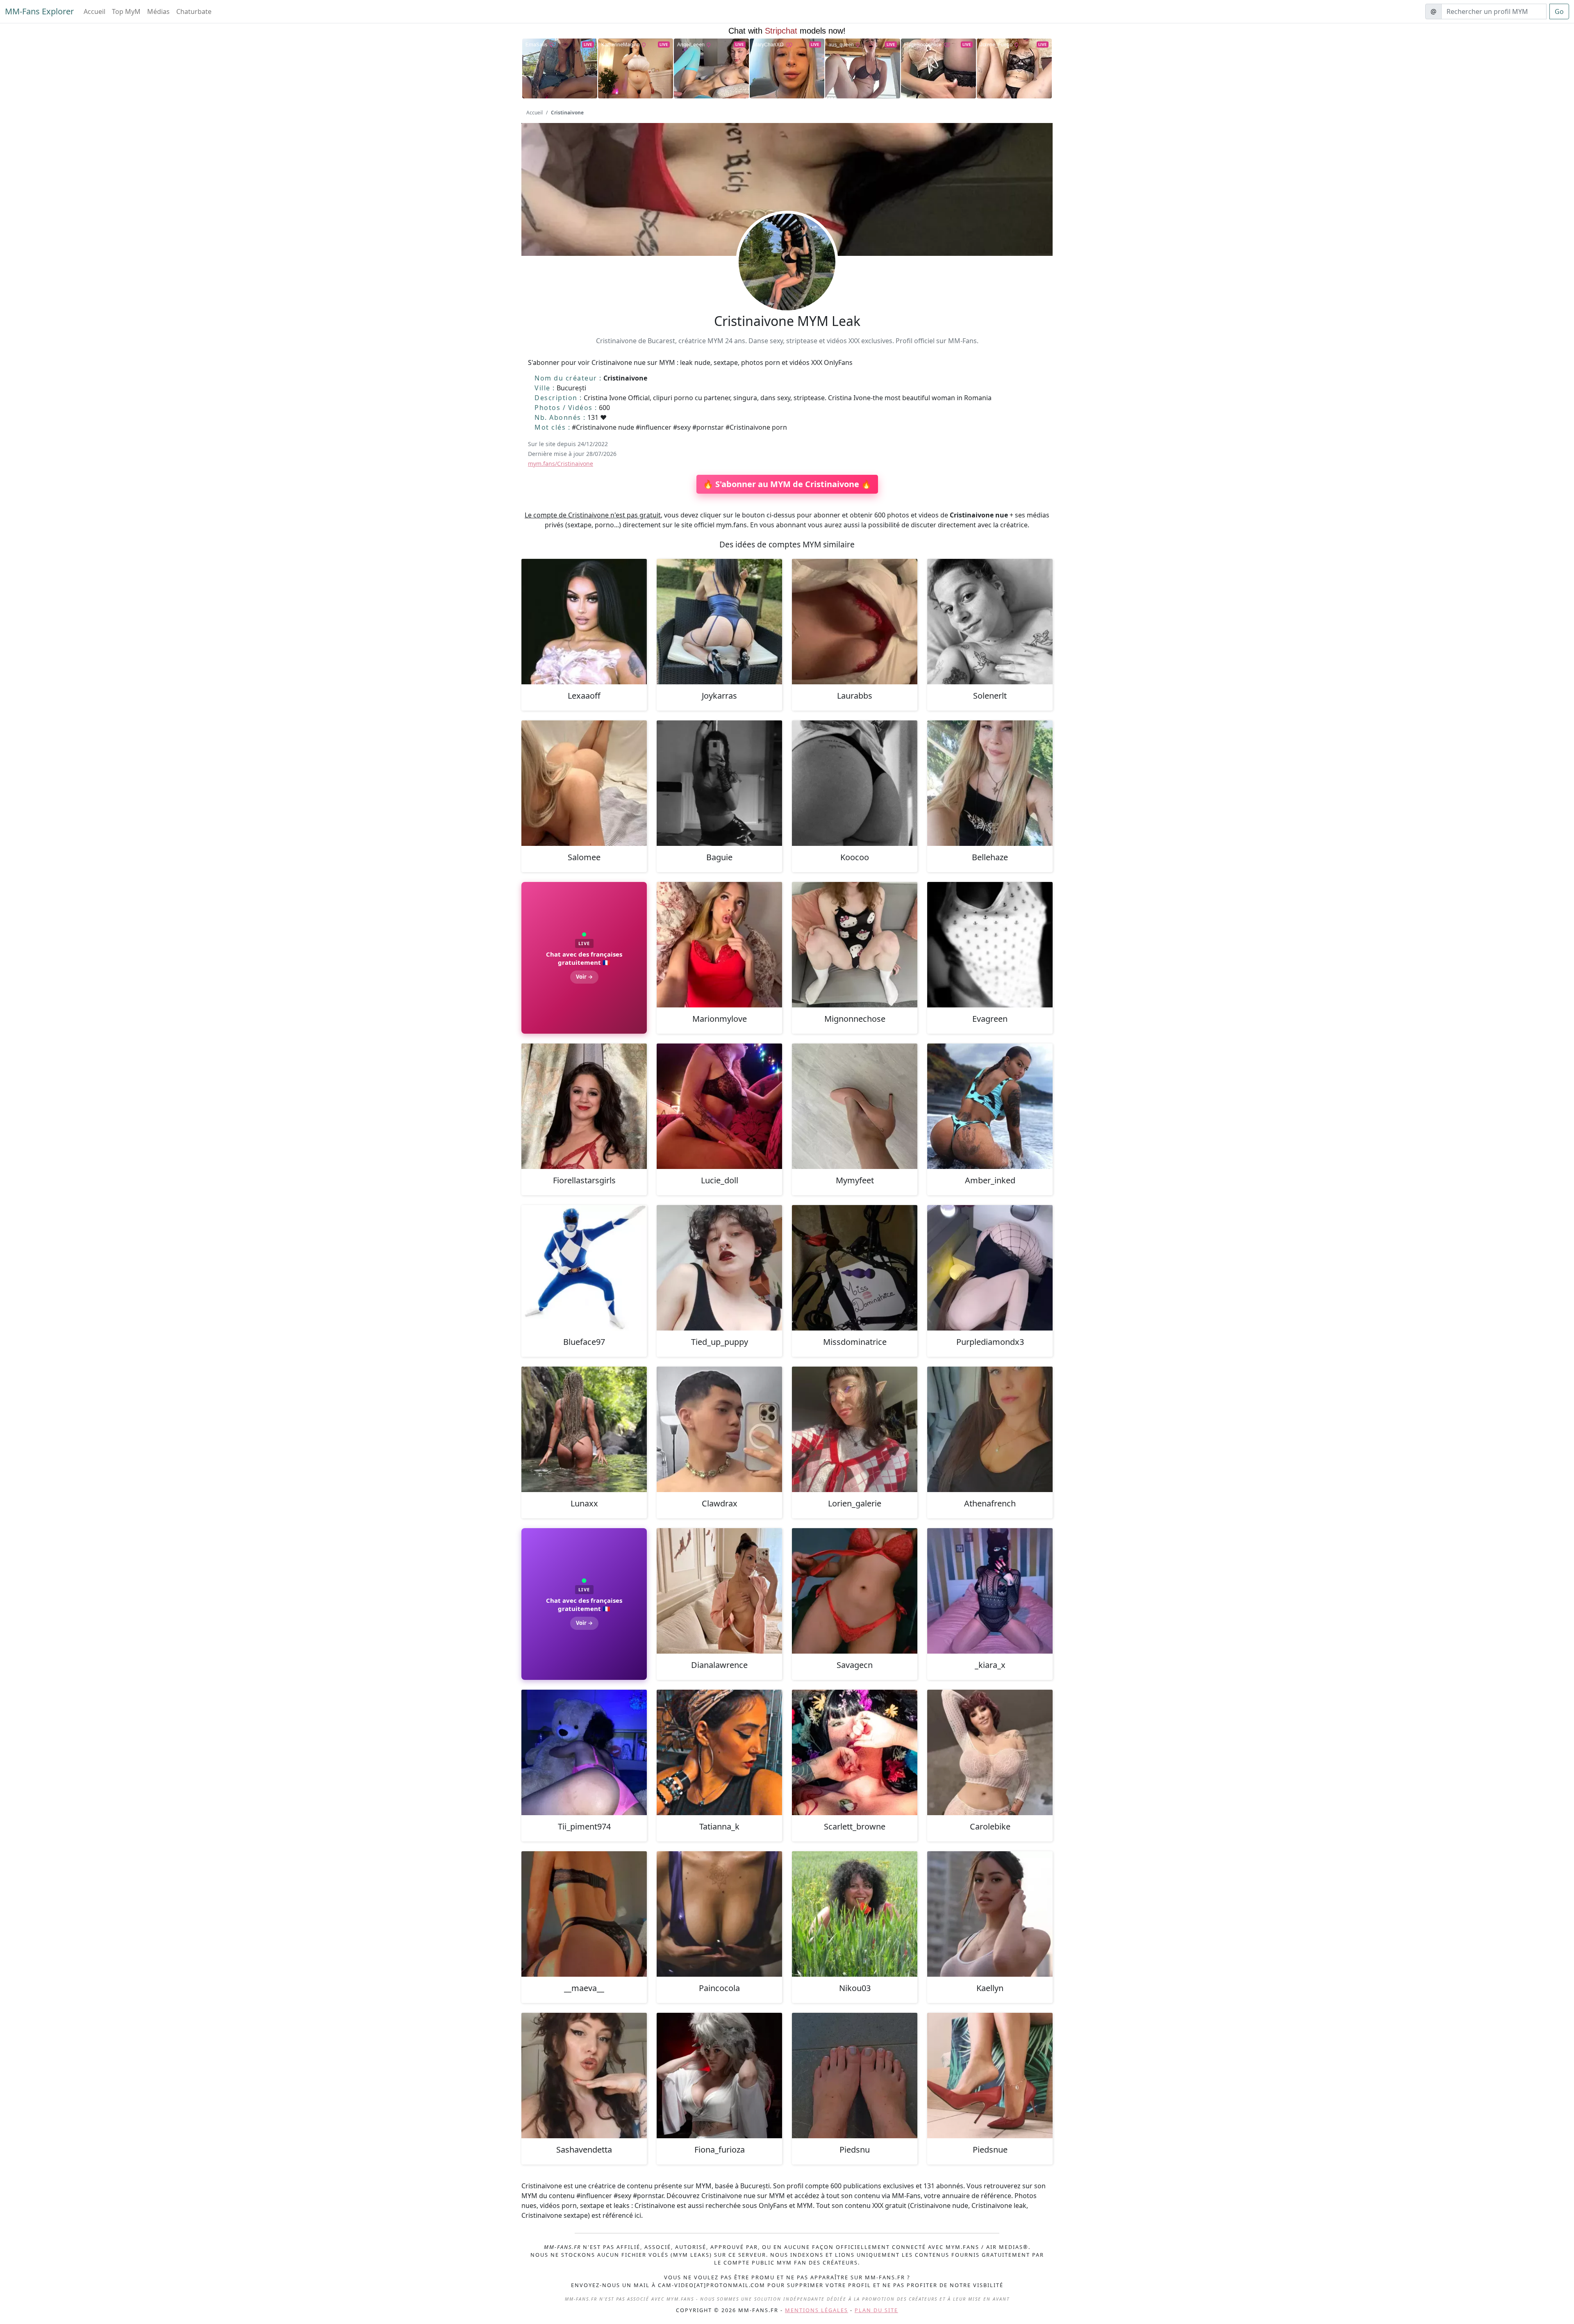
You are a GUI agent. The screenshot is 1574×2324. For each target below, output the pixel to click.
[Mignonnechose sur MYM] (855, 945)
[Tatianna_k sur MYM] (719, 1752)
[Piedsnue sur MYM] (990, 2076)
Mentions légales (817, 2310)
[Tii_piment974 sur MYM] (584, 1752)
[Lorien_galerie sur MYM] (855, 1429)
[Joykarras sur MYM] (719, 622)
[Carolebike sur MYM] (990, 1752)
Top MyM (126, 11)
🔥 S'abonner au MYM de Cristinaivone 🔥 (787, 484)
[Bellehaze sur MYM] (990, 783)
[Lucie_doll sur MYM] (719, 1106)
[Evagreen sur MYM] (990, 945)
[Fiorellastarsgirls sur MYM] (584, 1106)
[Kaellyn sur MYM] (990, 1914)
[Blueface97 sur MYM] (584, 1268)
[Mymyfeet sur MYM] (855, 1106)
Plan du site (876, 2310)
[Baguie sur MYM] (719, 783)
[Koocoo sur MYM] (855, 783)
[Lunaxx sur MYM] (584, 1429)
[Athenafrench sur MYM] (990, 1429)
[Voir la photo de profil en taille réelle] (787, 284)
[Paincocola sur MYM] (719, 1914)
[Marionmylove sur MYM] (719, 945)
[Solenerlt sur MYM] (990, 622)
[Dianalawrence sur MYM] (719, 1591)
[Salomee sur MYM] (584, 783)
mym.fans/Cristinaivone (561, 464)
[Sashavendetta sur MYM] (584, 2076)
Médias (158, 11)
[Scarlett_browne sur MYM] (855, 1752)
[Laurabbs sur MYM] (855, 622)
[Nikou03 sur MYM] (855, 1914)
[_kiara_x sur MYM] (990, 1591)
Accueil (94, 11)
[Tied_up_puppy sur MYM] (719, 1268)
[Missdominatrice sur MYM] (855, 1268)
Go (1559, 11)
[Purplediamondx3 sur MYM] (990, 1268)
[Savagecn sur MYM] (855, 1591)
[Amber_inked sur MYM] (990, 1106)
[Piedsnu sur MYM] (855, 2076)
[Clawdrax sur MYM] (719, 1429)
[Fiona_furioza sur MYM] (719, 2076)
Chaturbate (194, 11)
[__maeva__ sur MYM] (584, 1914)
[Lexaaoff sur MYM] (584, 622)
